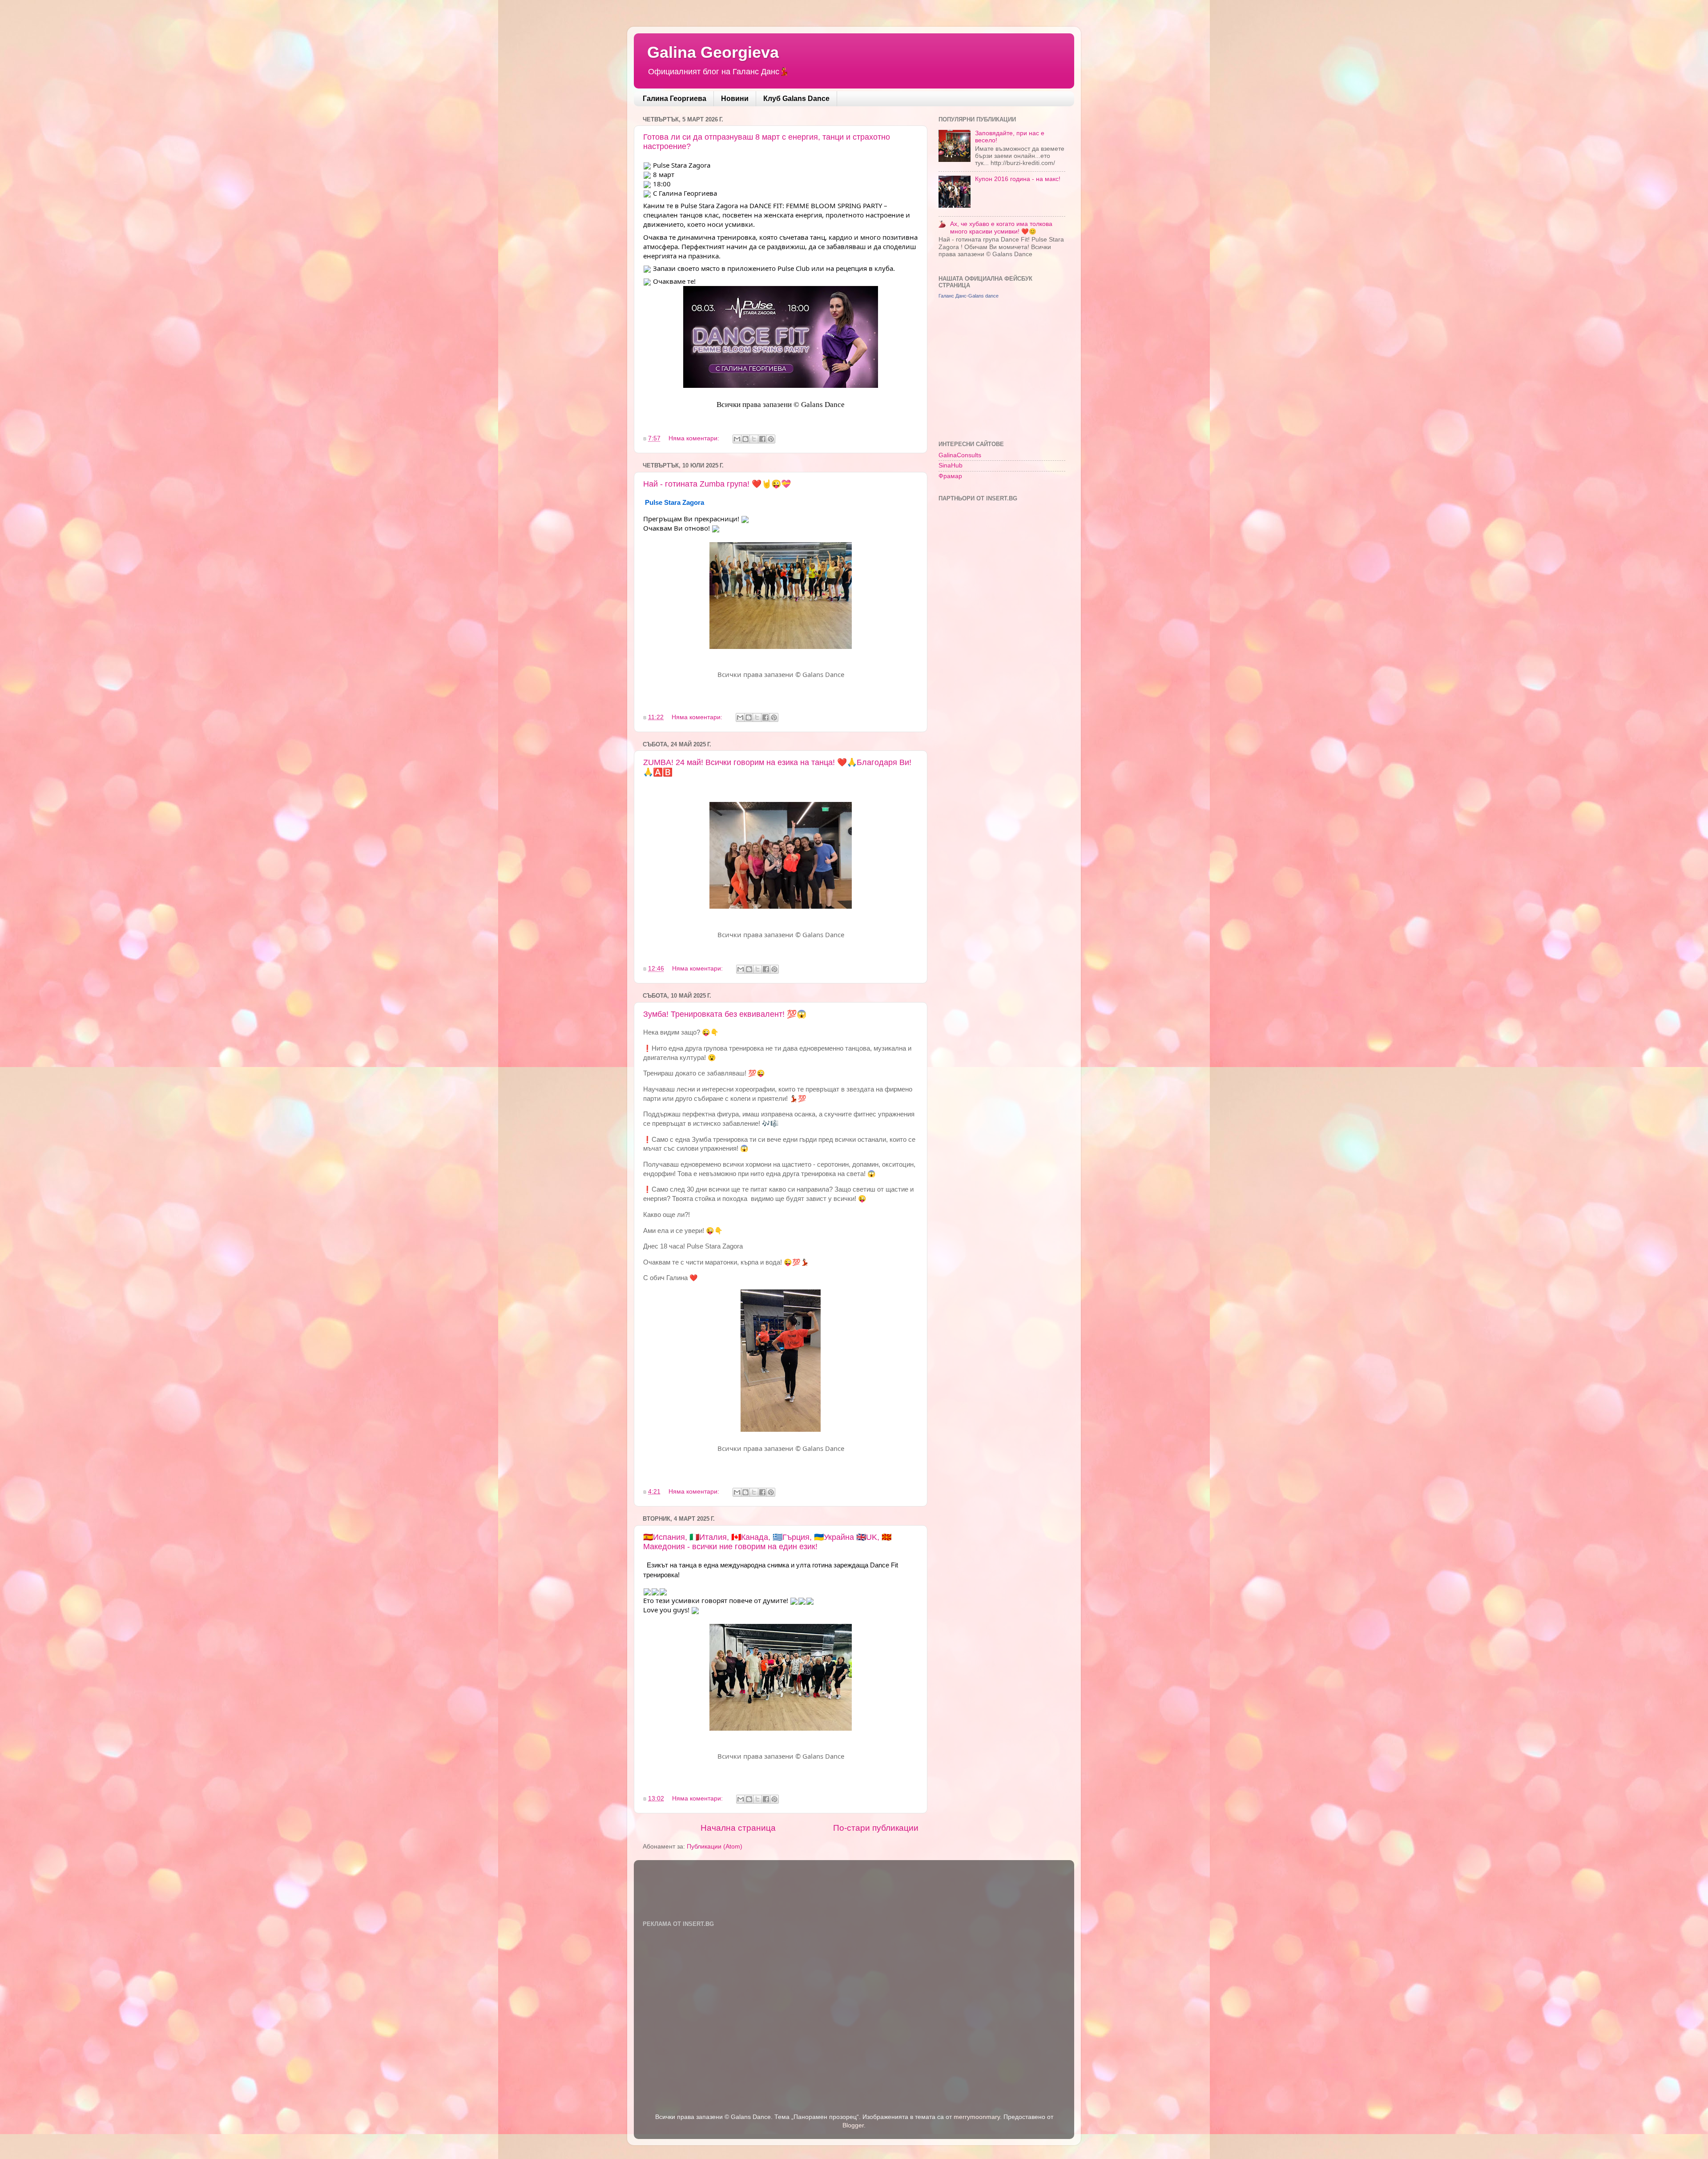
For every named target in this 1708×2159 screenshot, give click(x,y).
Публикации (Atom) (715, 1847)
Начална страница (738, 1828)
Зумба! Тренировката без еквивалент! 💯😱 (725, 1014)
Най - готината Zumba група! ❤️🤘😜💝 (717, 484)
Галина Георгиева (675, 99)
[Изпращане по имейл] (737, 439)
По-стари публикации (876, 1828)
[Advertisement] (1005, 369)
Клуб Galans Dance (796, 99)
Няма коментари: (695, 438)
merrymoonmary (977, 2117)
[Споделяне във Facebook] (762, 439)
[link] (675, 502)
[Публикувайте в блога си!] (745, 439)
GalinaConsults (960, 455)
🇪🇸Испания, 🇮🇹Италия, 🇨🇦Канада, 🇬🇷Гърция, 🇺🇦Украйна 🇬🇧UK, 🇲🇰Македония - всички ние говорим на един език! (767, 1542)
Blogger (853, 2125)
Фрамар (950, 476)
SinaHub (951, 465)
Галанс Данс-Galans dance (969, 296)
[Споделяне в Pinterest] (771, 439)
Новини (735, 99)
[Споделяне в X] (754, 439)
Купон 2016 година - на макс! (1018, 179)
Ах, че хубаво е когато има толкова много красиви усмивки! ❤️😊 (1001, 228)
